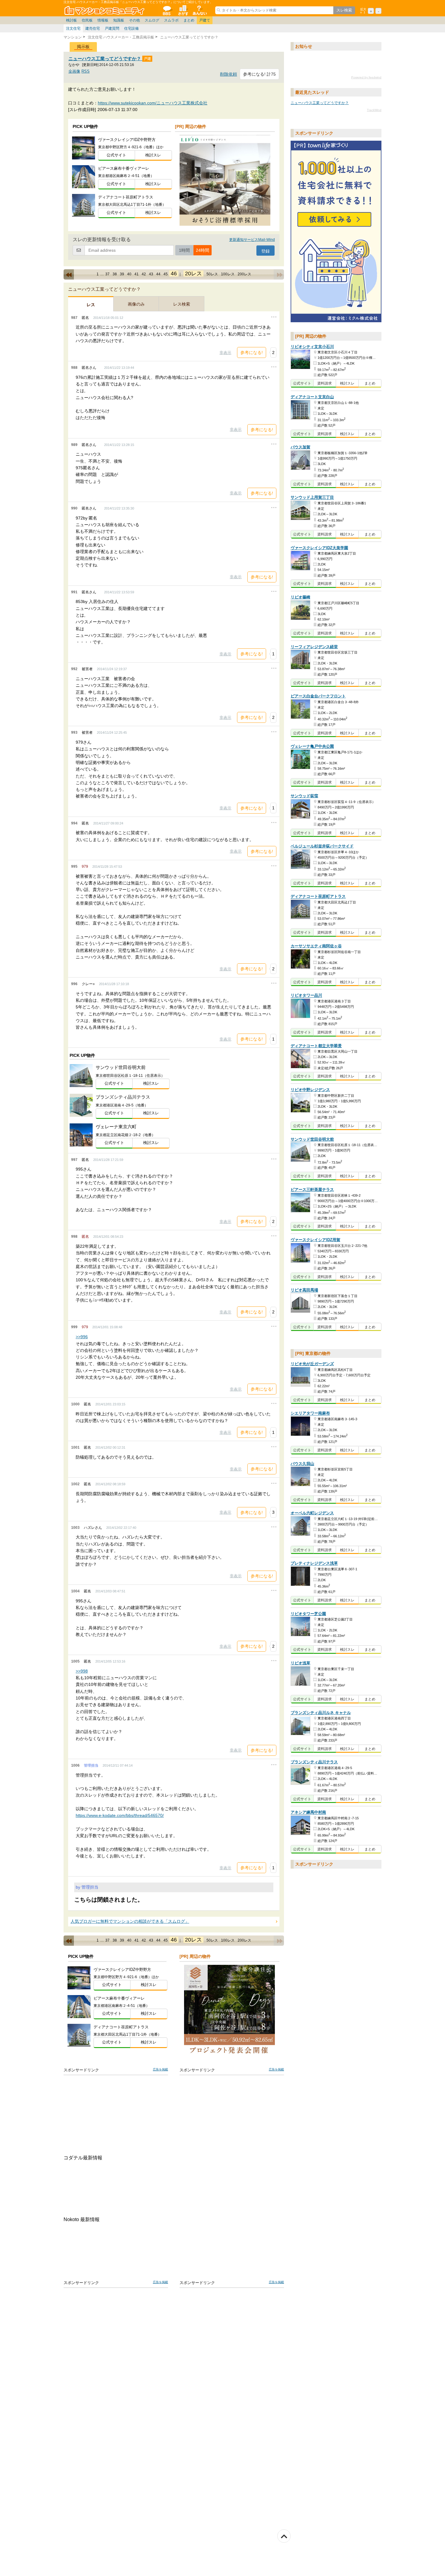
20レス (193, 274)
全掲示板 (166, 10)
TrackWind (374, 110)
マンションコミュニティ (105, 10)
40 (129, 274)
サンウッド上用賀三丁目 (312, 498)
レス (91, 305)
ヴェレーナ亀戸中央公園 (312, 747)
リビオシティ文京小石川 (312, 347)
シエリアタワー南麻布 (310, 1413)
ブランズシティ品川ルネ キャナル (321, 1713)
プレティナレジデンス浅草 (314, 1563)
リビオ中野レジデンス (310, 1090)
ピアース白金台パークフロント (318, 696)
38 (115, 274)
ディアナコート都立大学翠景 (316, 1046)
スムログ (152, 20)
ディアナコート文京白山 (312, 397)
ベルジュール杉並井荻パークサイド (322, 846)
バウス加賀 (300, 447)
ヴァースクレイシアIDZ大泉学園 (319, 548)
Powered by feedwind (366, 78)
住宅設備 (131, 28)
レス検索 (182, 304)
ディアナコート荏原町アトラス (318, 897)
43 (151, 274)
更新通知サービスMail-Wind (252, 240)
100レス (228, 274)
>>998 (82, 1671)
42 (144, 274)
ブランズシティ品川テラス (314, 1762)
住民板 (87, 20)
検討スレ (153, 155)
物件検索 (183, 10)
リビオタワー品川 (306, 996)
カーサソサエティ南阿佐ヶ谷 (316, 946)
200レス (244, 274)
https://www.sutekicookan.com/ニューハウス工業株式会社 (153, 103)
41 (137, 274)
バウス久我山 (302, 1464)
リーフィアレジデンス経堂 (314, 647)
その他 (134, 20)
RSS (86, 71)
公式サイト (116, 155)
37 (107, 274)
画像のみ (136, 304)
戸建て (205, 20)
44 (158, 274)
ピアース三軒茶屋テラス (312, 1190)
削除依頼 (229, 74)
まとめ (189, 20)
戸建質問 (112, 28)
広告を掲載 (160, 2069)
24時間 (203, 250)
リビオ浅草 (300, 1663)
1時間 (184, 250)
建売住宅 (93, 28)
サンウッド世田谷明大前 (312, 1140)
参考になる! (252, 352)
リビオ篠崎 (300, 597)
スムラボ (171, 20)
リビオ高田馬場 (304, 1290)
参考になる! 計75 (259, 74)
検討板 (71, 20)
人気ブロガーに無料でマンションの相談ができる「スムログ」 (130, 1921)
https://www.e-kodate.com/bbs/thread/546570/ (120, 1815)
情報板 (103, 20)
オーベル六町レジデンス (312, 1513)
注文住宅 (73, 28)
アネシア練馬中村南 (308, 1812)
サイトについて (199, 10)
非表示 (225, 353)
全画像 (74, 71)
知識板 (119, 20)
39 (122, 274)
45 (166, 274)
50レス (212, 274)
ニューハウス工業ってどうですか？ (105, 59)
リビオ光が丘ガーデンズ (312, 1364)
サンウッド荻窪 (304, 796)
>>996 (82, 1337)
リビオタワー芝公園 (308, 1614)
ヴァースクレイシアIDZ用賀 (315, 1240)
